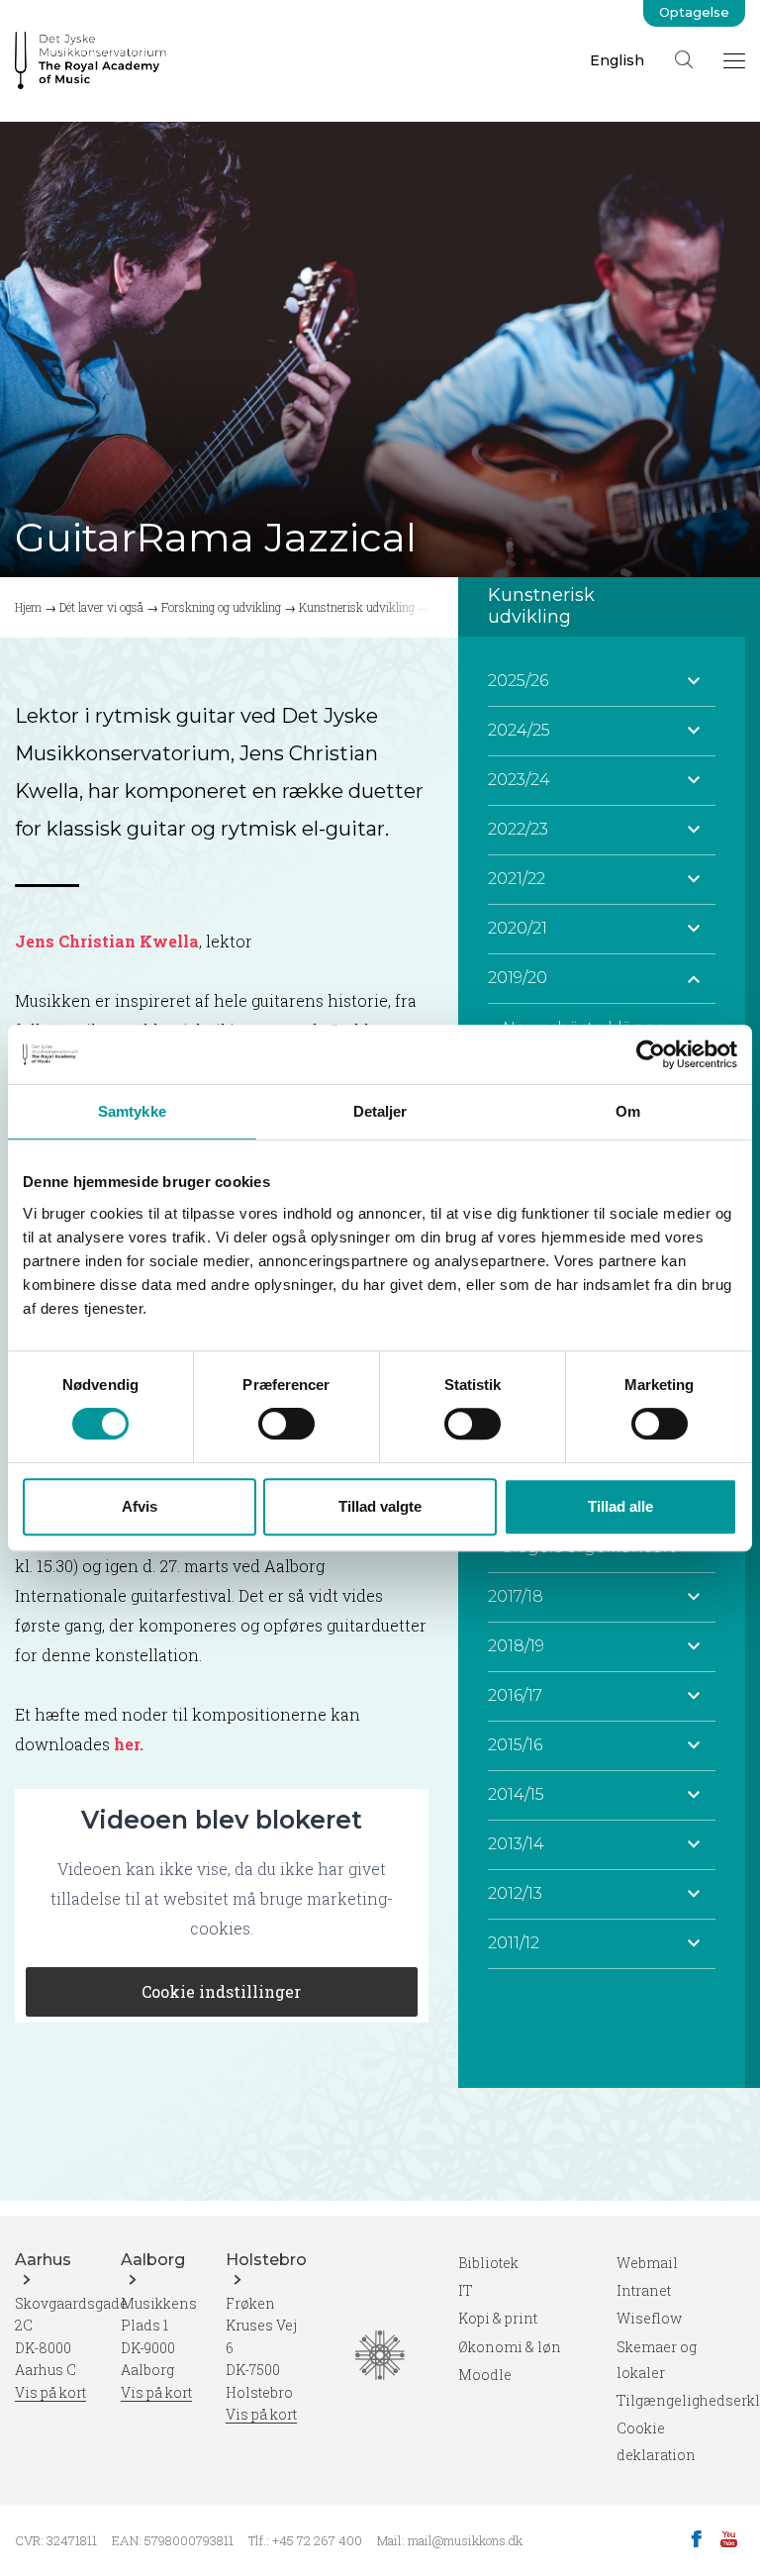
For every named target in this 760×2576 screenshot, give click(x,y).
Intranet (644, 2290)
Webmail (647, 2263)
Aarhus (43, 2260)
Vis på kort (50, 2392)
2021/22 (517, 879)
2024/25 (519, 730)
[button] (694, 681)
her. (127, 1744)
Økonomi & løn (510, 2347)
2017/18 (516, 1596)
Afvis (140, 1506)
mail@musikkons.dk (465, 2540)
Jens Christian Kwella (107, 941)
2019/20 (518, 978)
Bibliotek (488, 2263)
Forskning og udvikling (221, 607)
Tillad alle (620, 1506)
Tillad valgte (380, 1506)
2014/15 (516, 1794)
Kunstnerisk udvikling (357, 607)
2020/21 (518, 928)
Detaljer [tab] (380, 1111)
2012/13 (515, 1893)
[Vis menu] (734, 60)
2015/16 (515, 1745)
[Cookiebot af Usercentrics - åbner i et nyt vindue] (651, 1054)
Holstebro (266, 2260)
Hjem (28, 607)
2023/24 (519, 780)
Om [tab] (628, 1111)
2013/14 (516, 1844)
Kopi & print (498, 2318)
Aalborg (153, 2260)
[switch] (286, 1424)
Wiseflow (649, 2318)
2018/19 (516, 1646)
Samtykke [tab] (132, 1111)
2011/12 (514, 1943)
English (617, 60)
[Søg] (684, 59)
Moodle (485, 2375)
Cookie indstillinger (221, 1991)
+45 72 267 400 (317, 2540)
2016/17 (515, 1695)
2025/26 (518, 681)
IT (466, 2290)
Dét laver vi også (101, 607)
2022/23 (518, 829)
